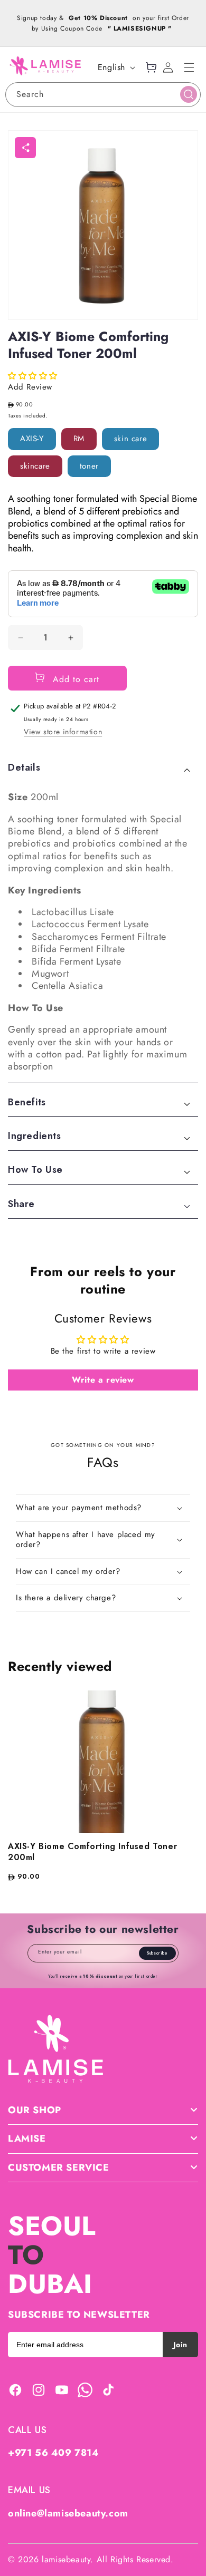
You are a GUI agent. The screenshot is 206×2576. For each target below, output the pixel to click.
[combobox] (103, 95)
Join (180, 2345)
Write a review (103, 1380)
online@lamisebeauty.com (68, 2513)
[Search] (189, 94)
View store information (63, 732)
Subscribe (157, 1953)
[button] (189, 67)
